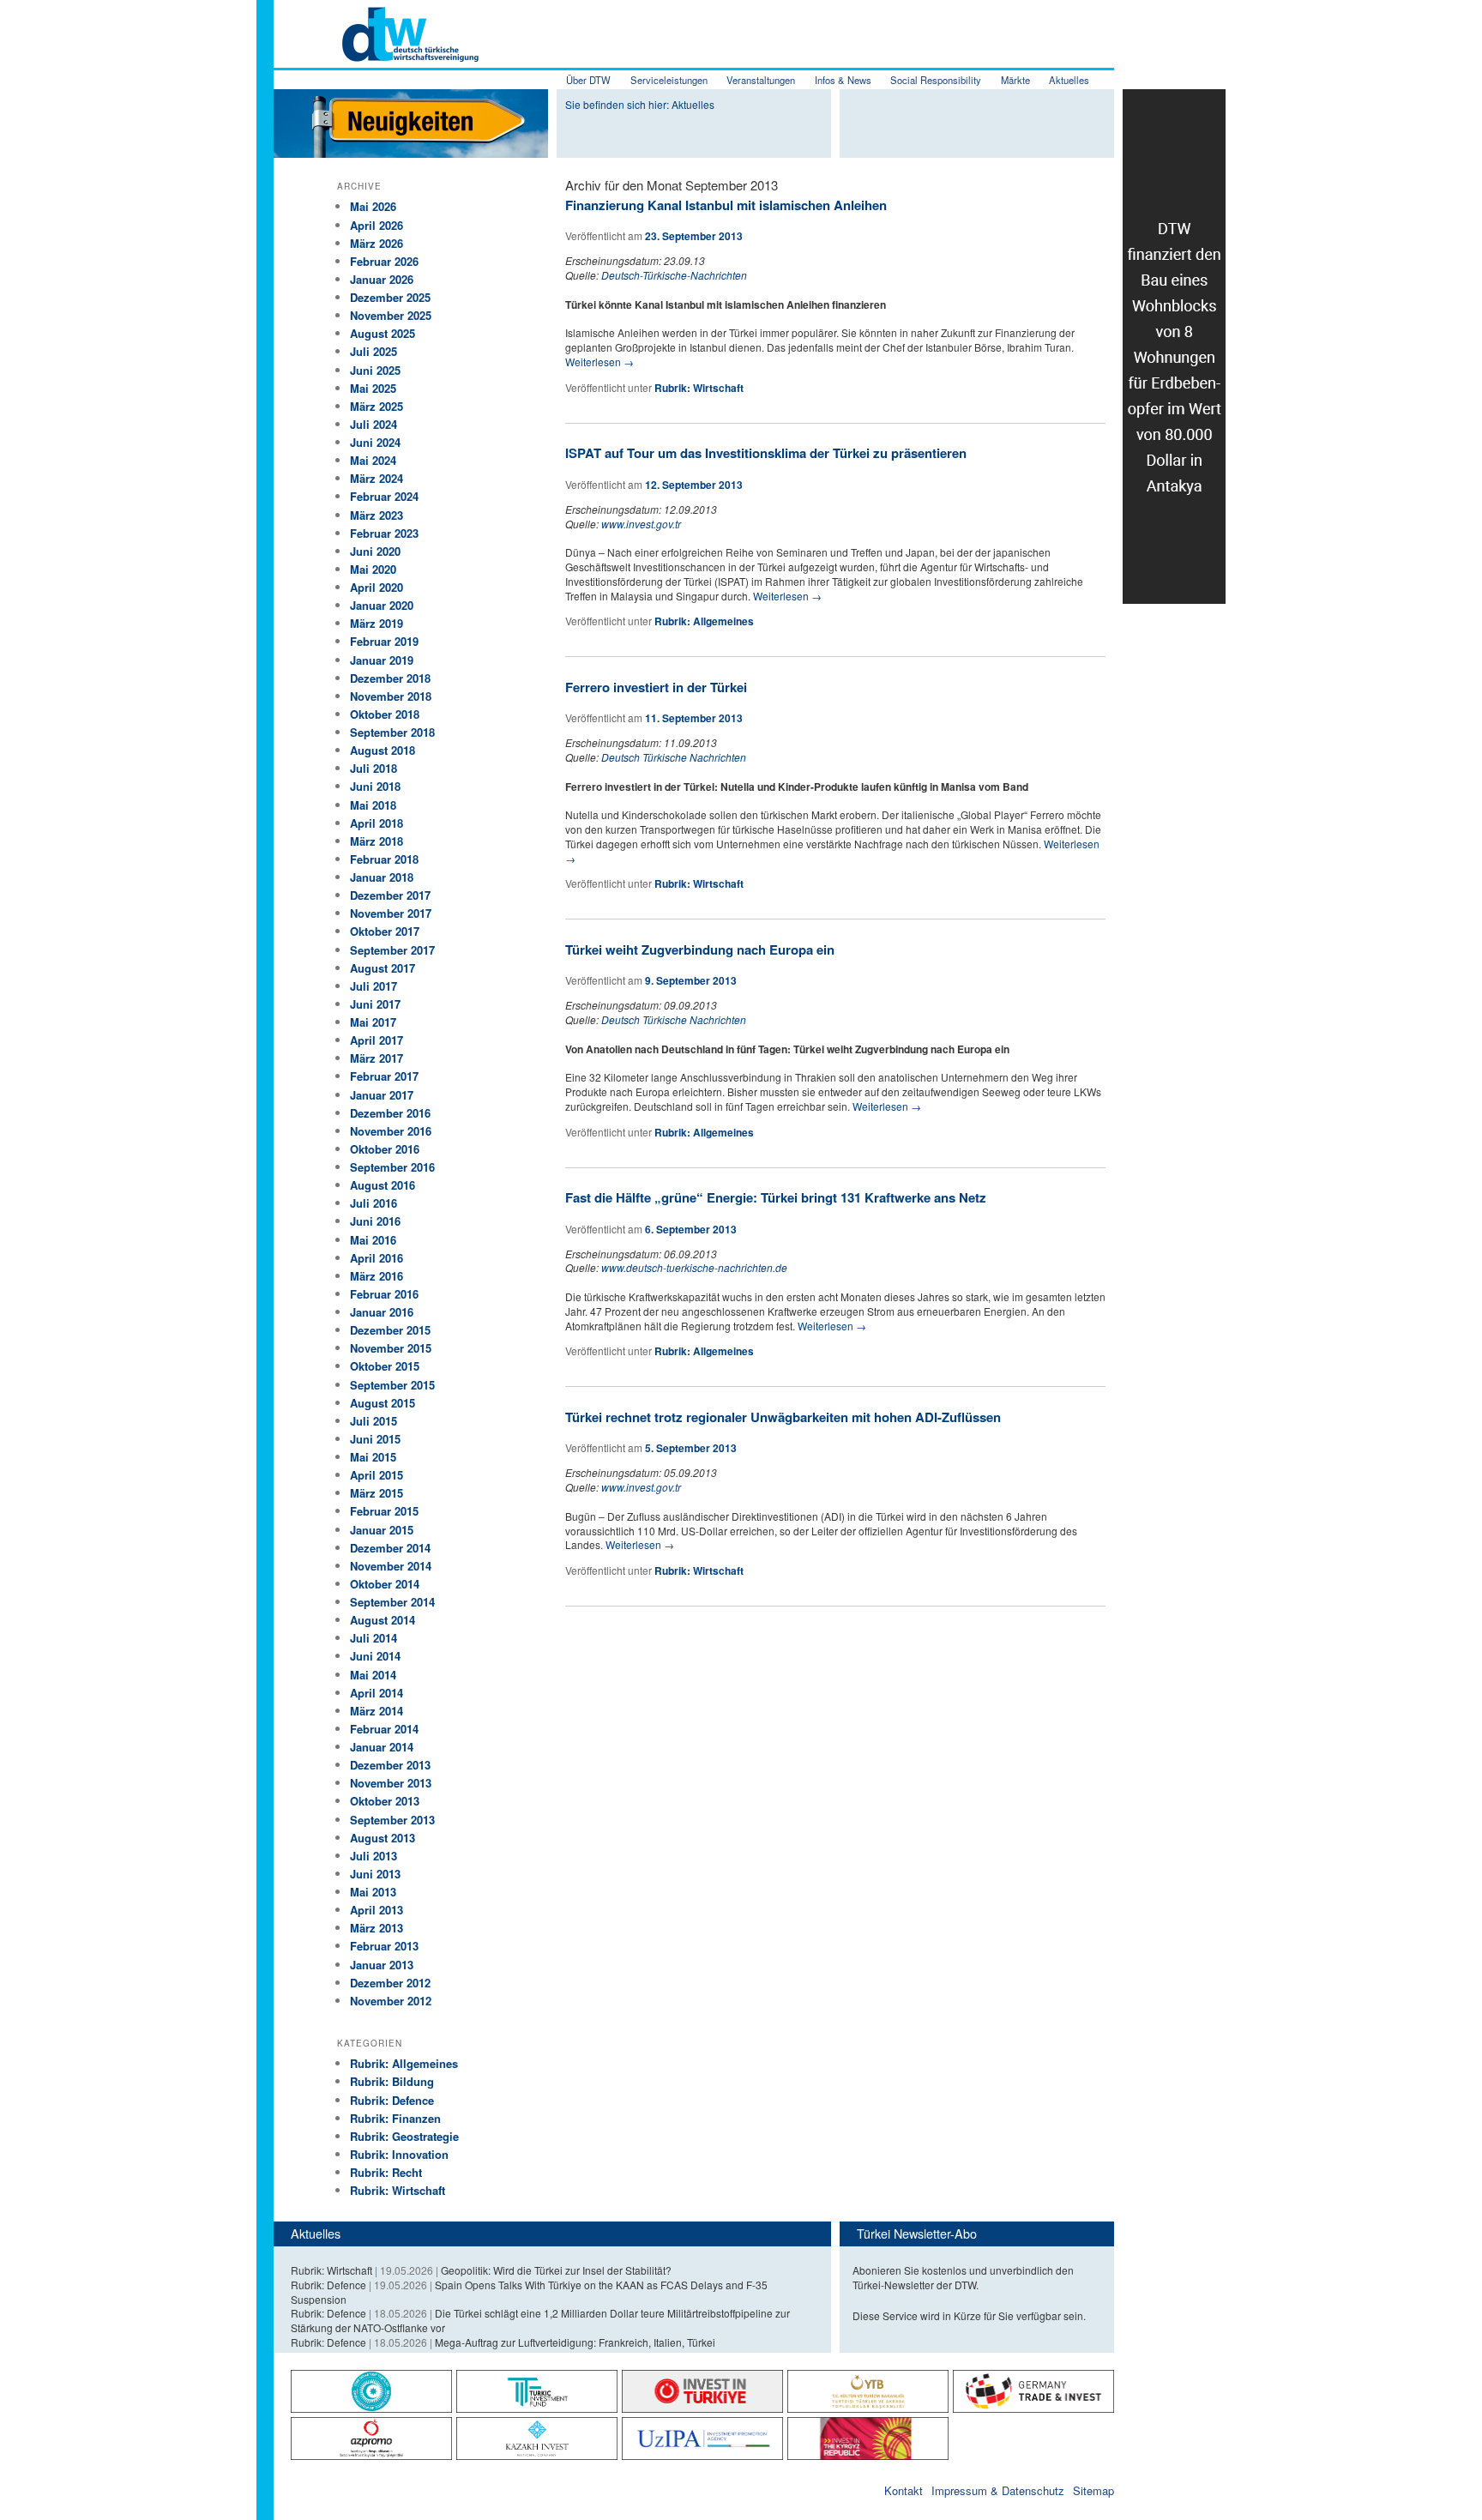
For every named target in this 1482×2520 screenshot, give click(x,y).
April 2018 (377, 823)
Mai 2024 (373, 460)
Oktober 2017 (385, 931)
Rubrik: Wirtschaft (699, 388)
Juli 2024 (374, 424)
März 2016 (377, 1276)
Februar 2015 (384, 1511)
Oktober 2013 (385, 1801)
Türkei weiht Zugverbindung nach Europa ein (700, 950)
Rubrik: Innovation (399, 2154)
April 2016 (377, 1258)
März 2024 (377, 478)
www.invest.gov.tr (641, 524)
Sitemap (1093, 2490)
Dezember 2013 (390, 1765)
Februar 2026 (384, 261)
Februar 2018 (384, 859)
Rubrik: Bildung (392, 2081)
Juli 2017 (374, 986)
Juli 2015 (374, 1421)
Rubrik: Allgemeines (704, 621)
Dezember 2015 (390, 1330)
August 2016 (383, 1185)
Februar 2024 (384, 496)
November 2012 (391, 2001)
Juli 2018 (374, 768)
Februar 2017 (384, 1076)
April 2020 (377, 587)
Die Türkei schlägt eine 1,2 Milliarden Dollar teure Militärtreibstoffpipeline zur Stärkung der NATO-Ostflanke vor (540, 2320)
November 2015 (391, 1348)
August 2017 (383, 968)
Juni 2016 (375, 1221)
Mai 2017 (373, 1022)
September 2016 (392, 1167)
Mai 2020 (373, 569)
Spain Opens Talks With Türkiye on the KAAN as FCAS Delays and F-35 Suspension (529, 2292)
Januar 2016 (382, 1312)
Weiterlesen (599, 362)
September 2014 (392, 1602)
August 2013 (383, 1838)
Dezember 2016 (390, 1113)
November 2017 (391, 913)
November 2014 (391, 1566)
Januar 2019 (382, 660)
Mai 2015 (373, 1457)
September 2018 (392, 732)
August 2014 (383, 1620)
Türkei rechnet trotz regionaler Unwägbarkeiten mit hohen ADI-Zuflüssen (783, 1417)
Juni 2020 (375, 551)
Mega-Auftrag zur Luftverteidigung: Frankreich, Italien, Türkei (575, 2342)
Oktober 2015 (385, 1366)
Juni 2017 (375, 1004)
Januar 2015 (382, 1530)
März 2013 (377, 1928)
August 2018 (383, 750)
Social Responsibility (936, 80)
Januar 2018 (382, 877)
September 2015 (392, 1385)
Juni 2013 (375, 1874)
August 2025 (383, 333)
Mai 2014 (373, 1675)
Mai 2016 (373, 1240)
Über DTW (588, 80)
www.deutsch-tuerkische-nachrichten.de (694, 1267)
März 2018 (377, 841)
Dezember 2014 (390, 1548)
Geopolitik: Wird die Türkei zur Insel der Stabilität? (556, 2270)
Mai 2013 (373, 1892)
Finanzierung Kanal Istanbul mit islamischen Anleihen (726, 205)
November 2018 (391, 696)
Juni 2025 (375, 370)
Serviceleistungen (669, 80)
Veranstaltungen (761, 80)
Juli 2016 (374, 1203)
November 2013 (391, 1783)
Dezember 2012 (390, 1983)
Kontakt (904, 2490)
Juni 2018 (375, 786)
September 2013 (392, 1820)
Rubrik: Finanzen (395, 2118)
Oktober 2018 (385, 714)
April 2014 (377, 1693)
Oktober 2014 (385, 1584)
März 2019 (377, 623)
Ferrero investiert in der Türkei (656, 687)
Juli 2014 (374, 1638)
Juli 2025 (374, 351)
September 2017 (392, 950)
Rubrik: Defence (392, 2100)
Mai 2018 (373, 805)
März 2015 (377, 1493)
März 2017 (377, 1058)
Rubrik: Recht (386, 2172)
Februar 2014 (384, 1729)
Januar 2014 (382, 1747)
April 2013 (377, 1910)
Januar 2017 (382, 1095)
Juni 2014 (375, 1656)
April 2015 (377, 1475)
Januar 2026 (382, 279)
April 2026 (377, 225)
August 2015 (383, 1403)
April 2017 (377, 1040)
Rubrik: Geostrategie (404, 2136)
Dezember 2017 (390, 895)
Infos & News (843, 80)
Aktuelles (1069, 80)
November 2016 (391, 1131)
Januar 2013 (382, 1965)
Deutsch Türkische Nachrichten (674, 757)
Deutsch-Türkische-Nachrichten (674, 275)
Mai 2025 (373, 388)
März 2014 (377, 1711)
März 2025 (377, 406)
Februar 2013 (384, 1946)
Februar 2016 (384, 1294)
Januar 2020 (382, 605)
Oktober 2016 (385, 1149)
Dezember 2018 (390, 678)
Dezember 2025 (390, 297)
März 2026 (377, 243)
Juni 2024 (375, 442)
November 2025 (391, 315)
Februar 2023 (384, 533)
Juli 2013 (374, 1856)
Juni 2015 (375, 1439)
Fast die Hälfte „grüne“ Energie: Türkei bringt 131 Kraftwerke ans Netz (776, 1197)
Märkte (1015, 80)
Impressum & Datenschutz (998, 2490)
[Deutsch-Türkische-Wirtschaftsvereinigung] (376, 52)
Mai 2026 (373, 206)
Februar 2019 (384, 641)
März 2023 (377, 515)
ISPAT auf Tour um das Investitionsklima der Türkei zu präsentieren (766, 453)
